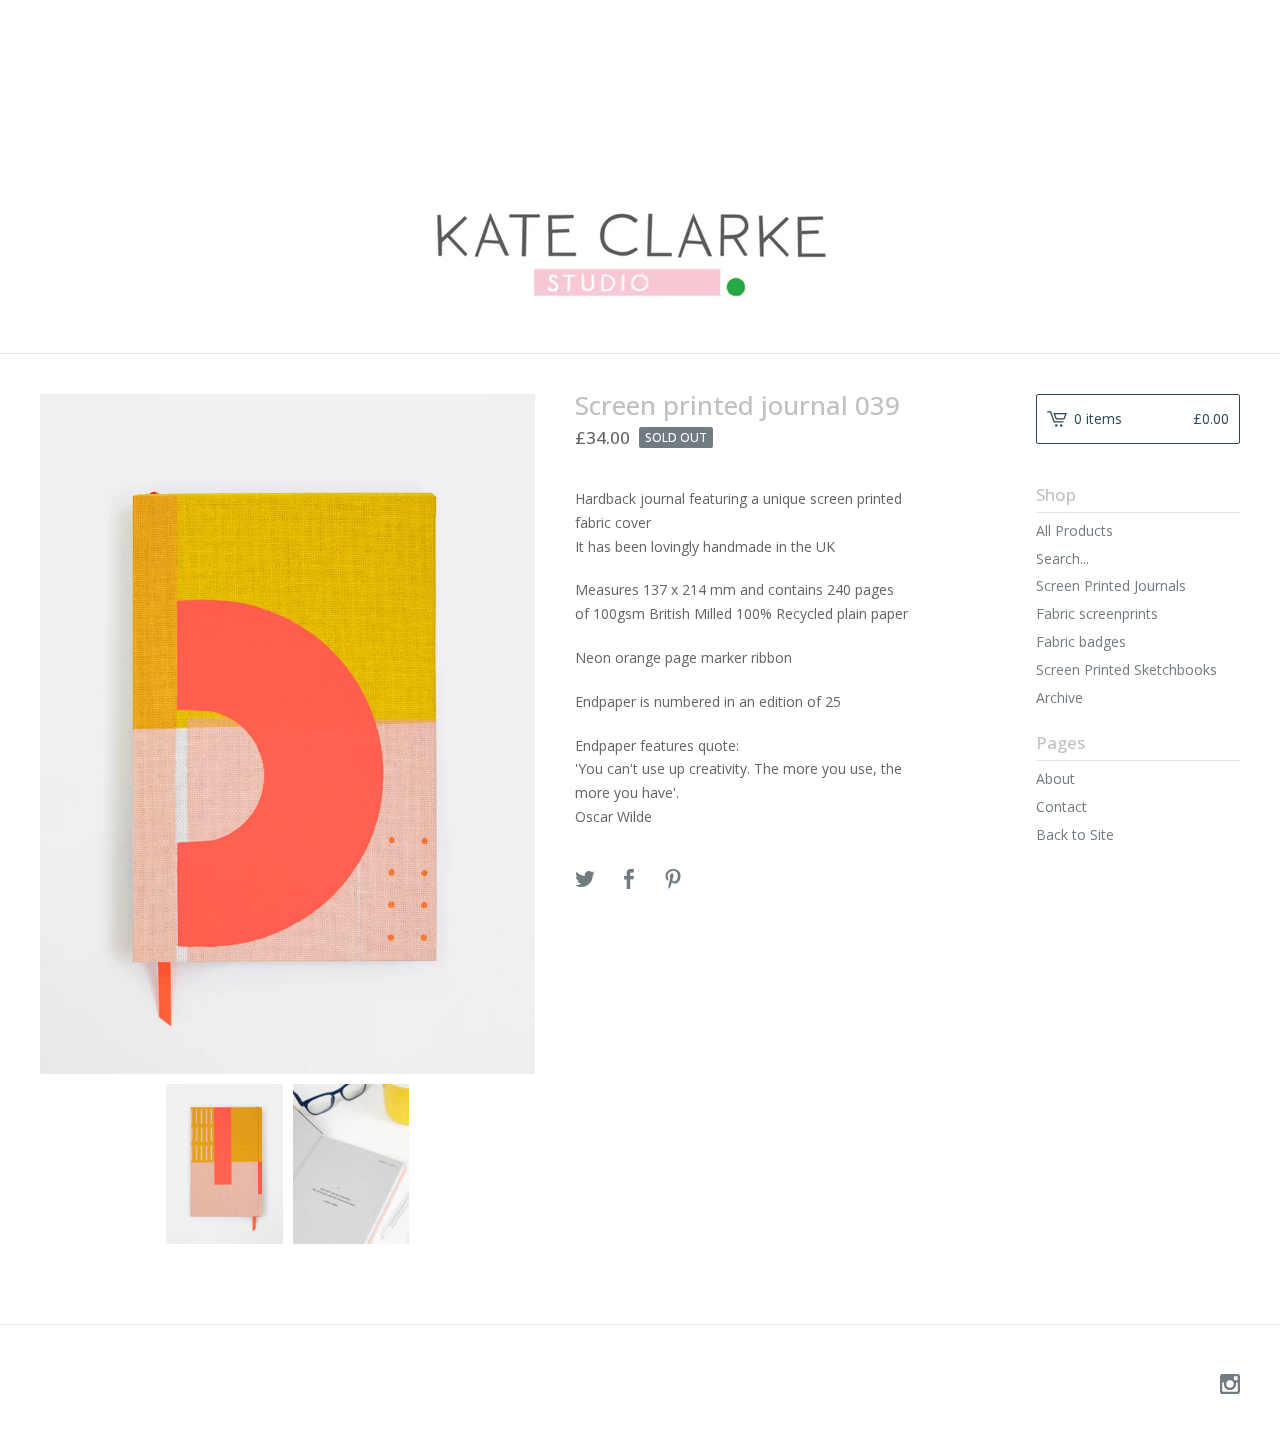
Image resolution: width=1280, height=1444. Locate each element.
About (1055, 778)
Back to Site (1075, 834)
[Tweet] (585, 880)
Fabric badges (1081, 641)
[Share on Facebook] (629, 880)
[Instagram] (1230, 1385)
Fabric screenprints (1097, 613)
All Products (1074, 530)
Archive (1059, 697)
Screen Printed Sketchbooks (1126, 669)
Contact (1061, 806)
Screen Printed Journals (1111, 585)
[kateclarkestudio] (640, 175)
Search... (1062, 559)
